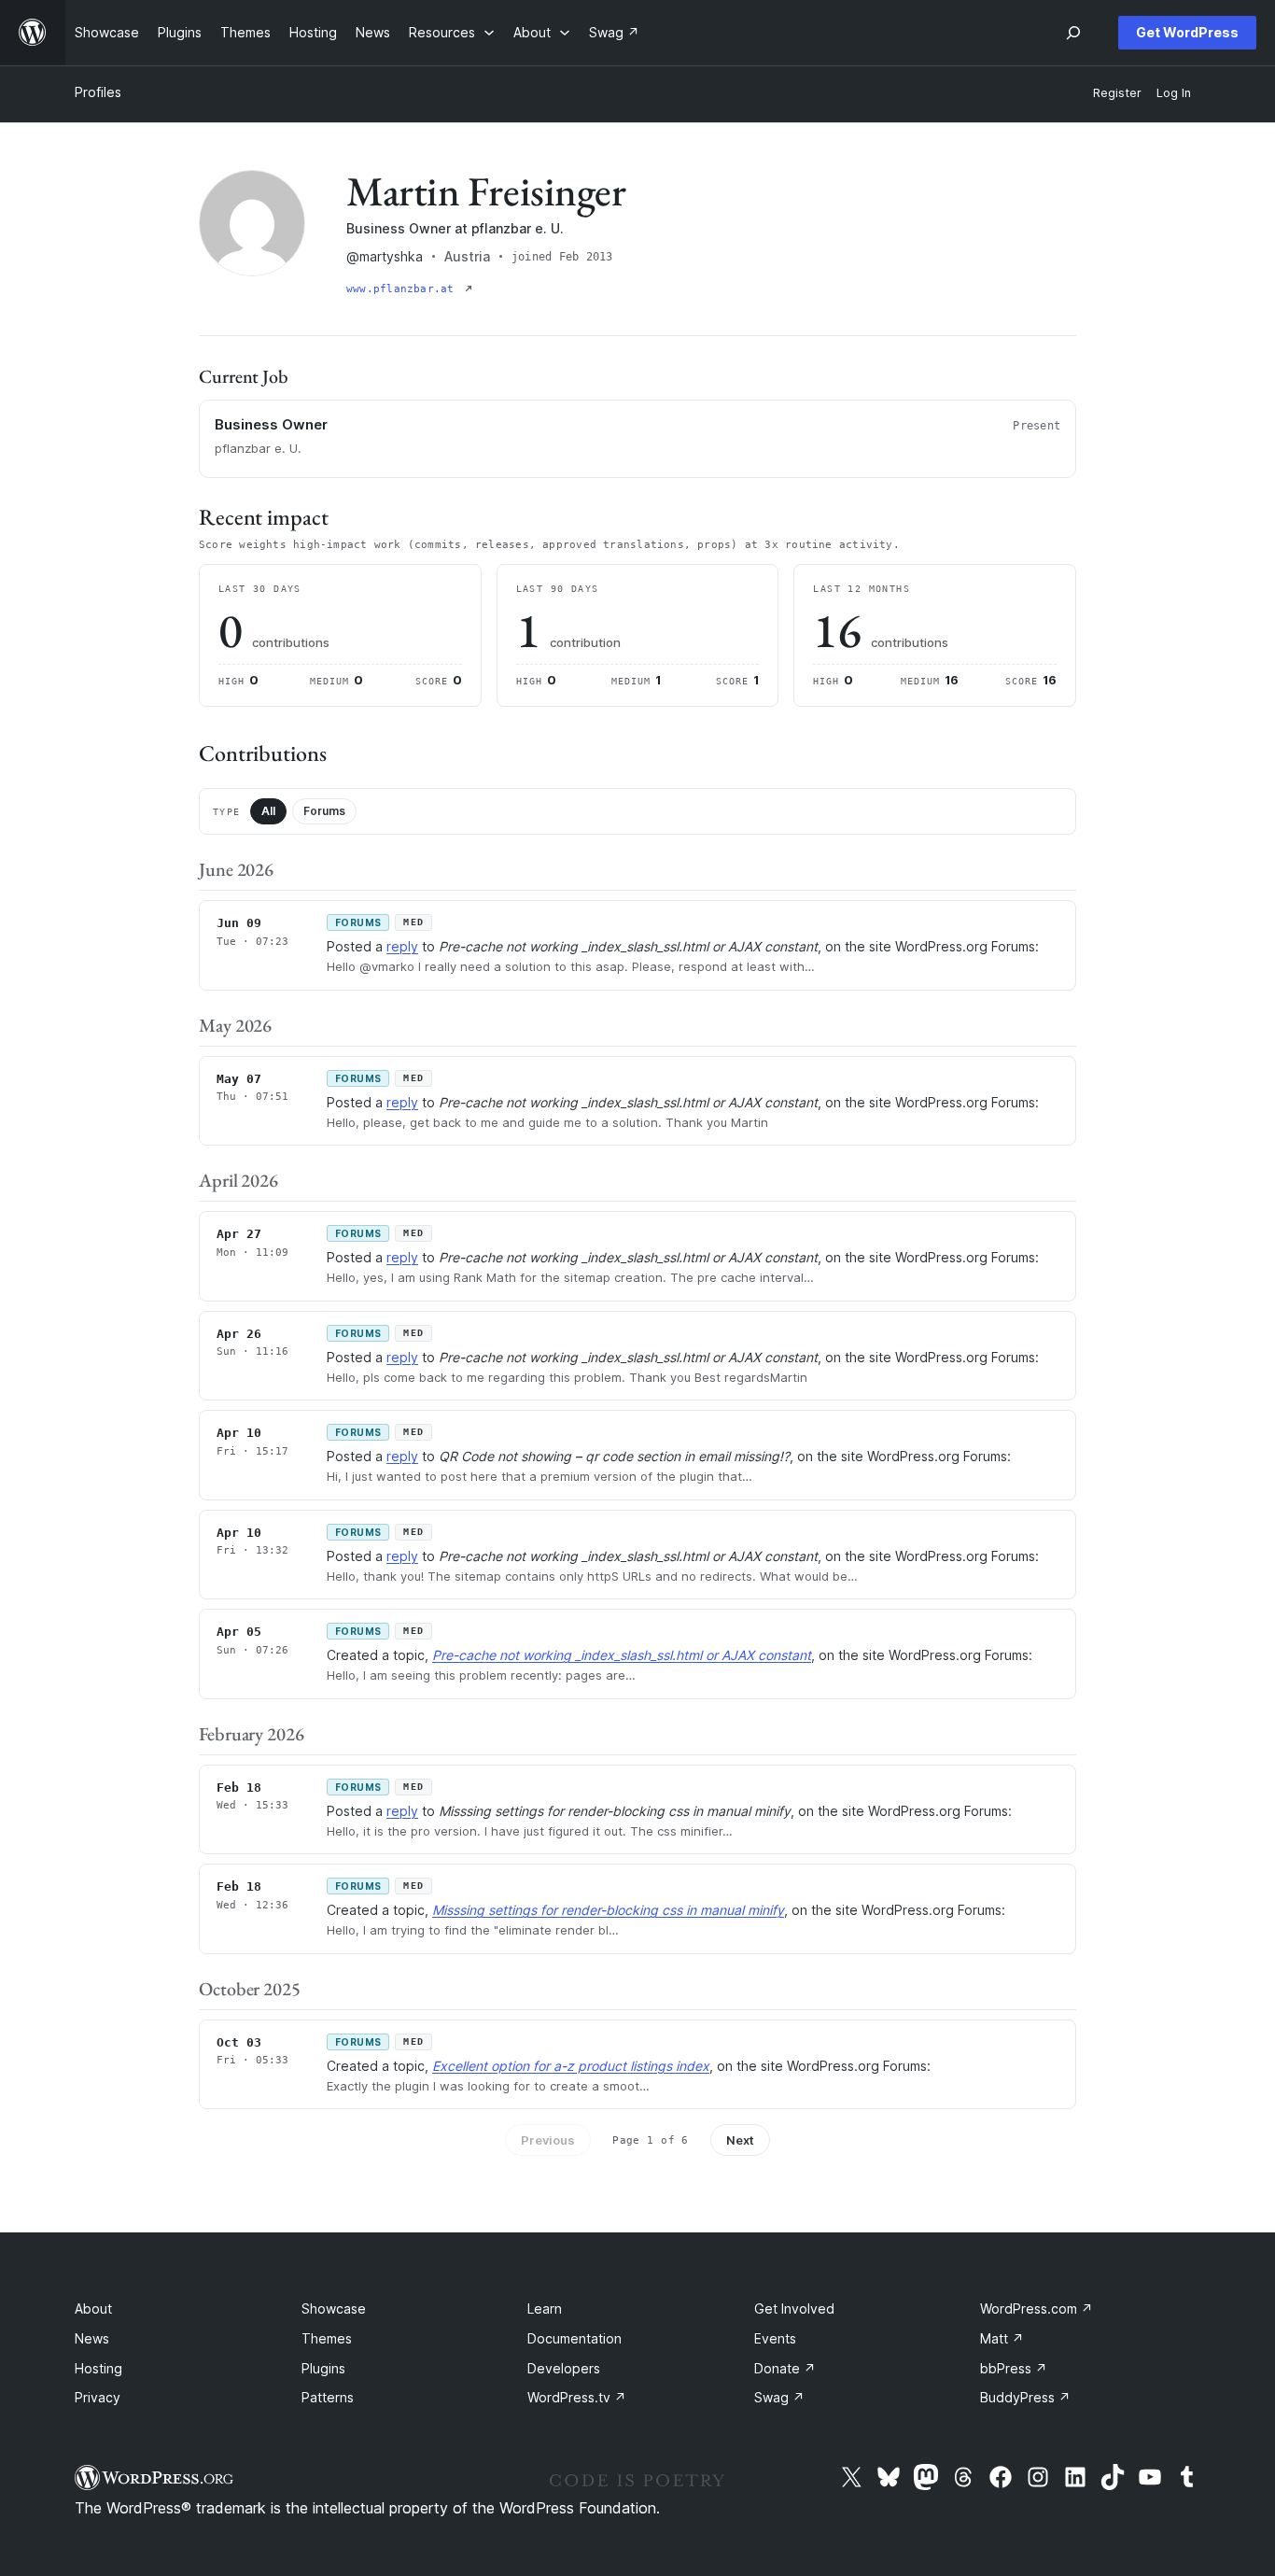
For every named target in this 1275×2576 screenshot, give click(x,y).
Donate (785, 2368)
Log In (1174, 93)
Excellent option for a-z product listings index (571, 2066)
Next (740, 2140)
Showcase (334, 2309)
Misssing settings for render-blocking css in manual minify (608, 1910)
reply (402, 946)
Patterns (328, 2397)
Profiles (98, 92)
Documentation (574, 2338)
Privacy (98, 2397)
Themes (327, 2338)
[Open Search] (1073, 33)
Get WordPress (1187, 32)
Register (1117, 93)
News (92, 2338)
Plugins (323, 2368)
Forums (324, 811)
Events (775, 2338)
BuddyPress (1025, 2397)
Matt (1002, 2338)
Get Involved (794, 2309)
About (93, 2309)
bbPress (1014, 2368)
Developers (564, 2368)
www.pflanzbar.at (404, 289)
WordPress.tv (577, 2397)
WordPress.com (1037, 2309)
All (268, 811)
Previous (548, 2140)
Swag (779, 2397)
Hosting (98, 2368)
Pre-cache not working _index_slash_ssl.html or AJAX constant (622, 1655)
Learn (545, 2309)
